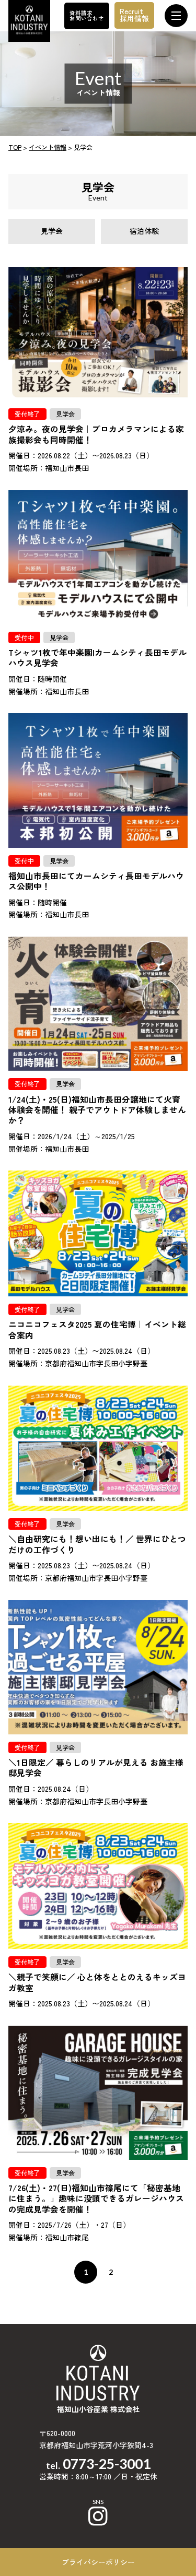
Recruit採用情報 (134, 15)
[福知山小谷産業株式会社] (29, 19)
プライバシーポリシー (98, 2562)
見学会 (52, 231)
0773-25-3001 (107, 2464)
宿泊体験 (144, 231)
